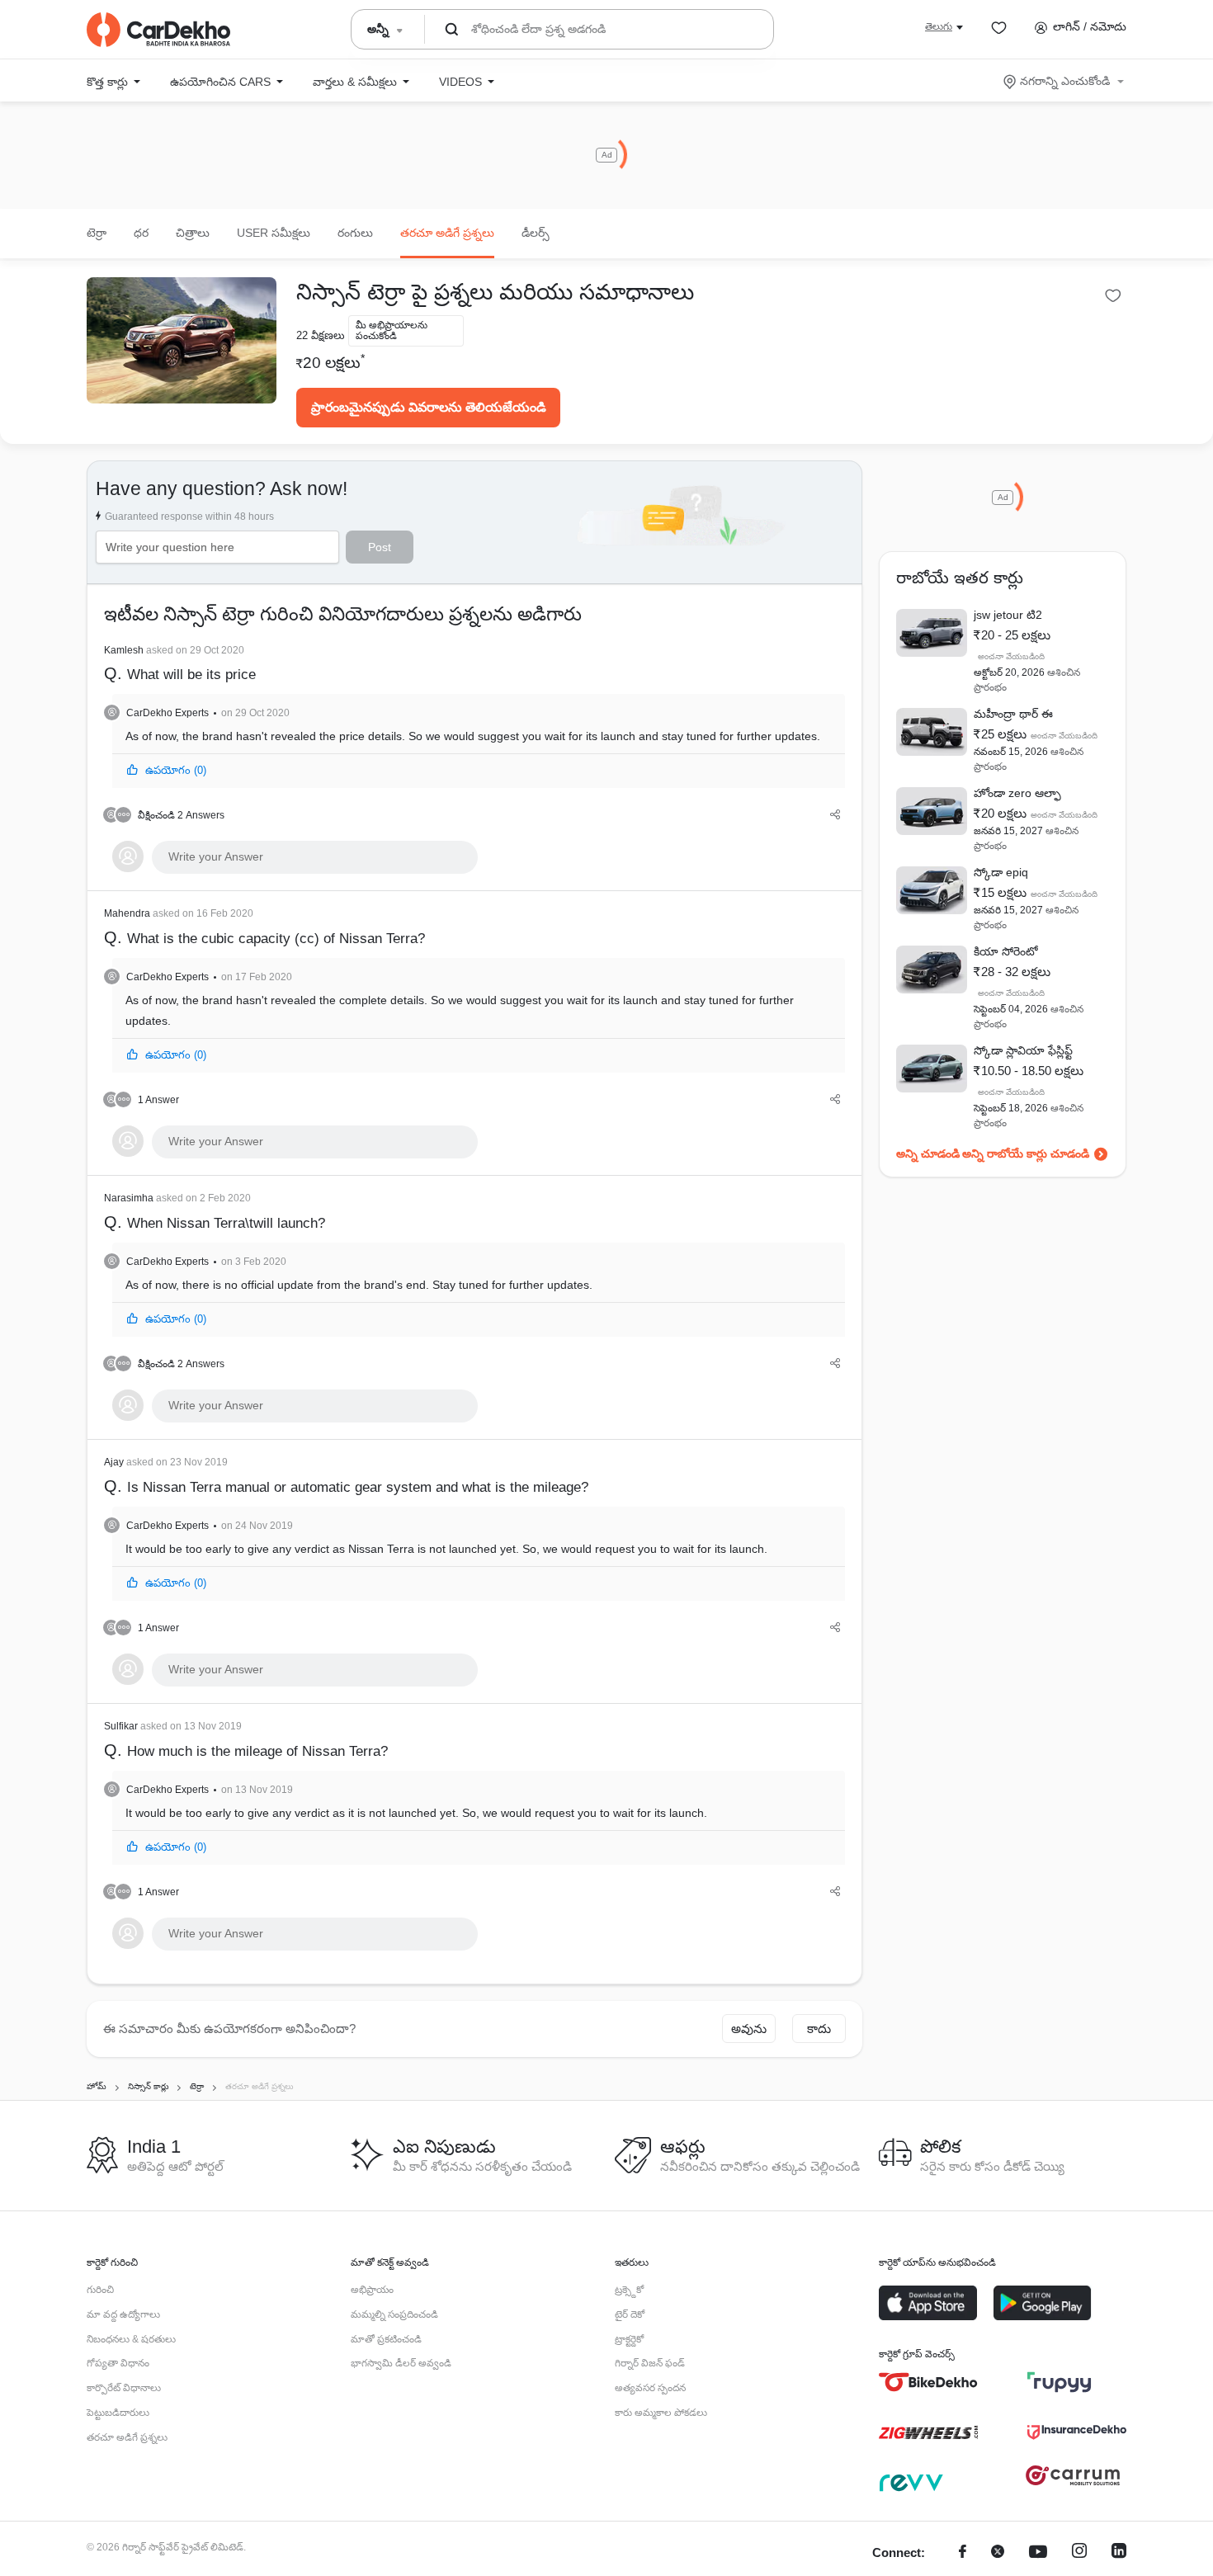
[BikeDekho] (928, 2382)
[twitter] (998, 2553)
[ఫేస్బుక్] (963, 2553)
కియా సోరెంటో (1006, 951)
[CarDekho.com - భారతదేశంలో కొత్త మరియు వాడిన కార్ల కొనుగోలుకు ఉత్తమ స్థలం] (158, 30)
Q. (180, 664)
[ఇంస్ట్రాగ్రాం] (1079, 2553)
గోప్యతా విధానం (118, 2363)
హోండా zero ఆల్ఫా (1017, 793)
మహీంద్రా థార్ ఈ (1013, 714)
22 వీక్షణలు (321, 335)
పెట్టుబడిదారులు (118, 2413)
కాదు (819, 2029)
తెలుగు (939, 26)
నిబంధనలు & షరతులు (131, 2339)
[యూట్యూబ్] (1038, 2553)
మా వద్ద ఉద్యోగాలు (123, 2314)
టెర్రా (97, 233)
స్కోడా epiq (1001, 872)
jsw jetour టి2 (1008, 615)
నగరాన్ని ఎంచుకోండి (1065, 81)
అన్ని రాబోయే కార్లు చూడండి (1026, 1154)
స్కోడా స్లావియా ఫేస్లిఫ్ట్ (1023, 1050)
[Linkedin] (1119, 2553)
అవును (749, 2029)
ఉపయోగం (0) (176, 770)
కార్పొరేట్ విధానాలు (124, 2388)
